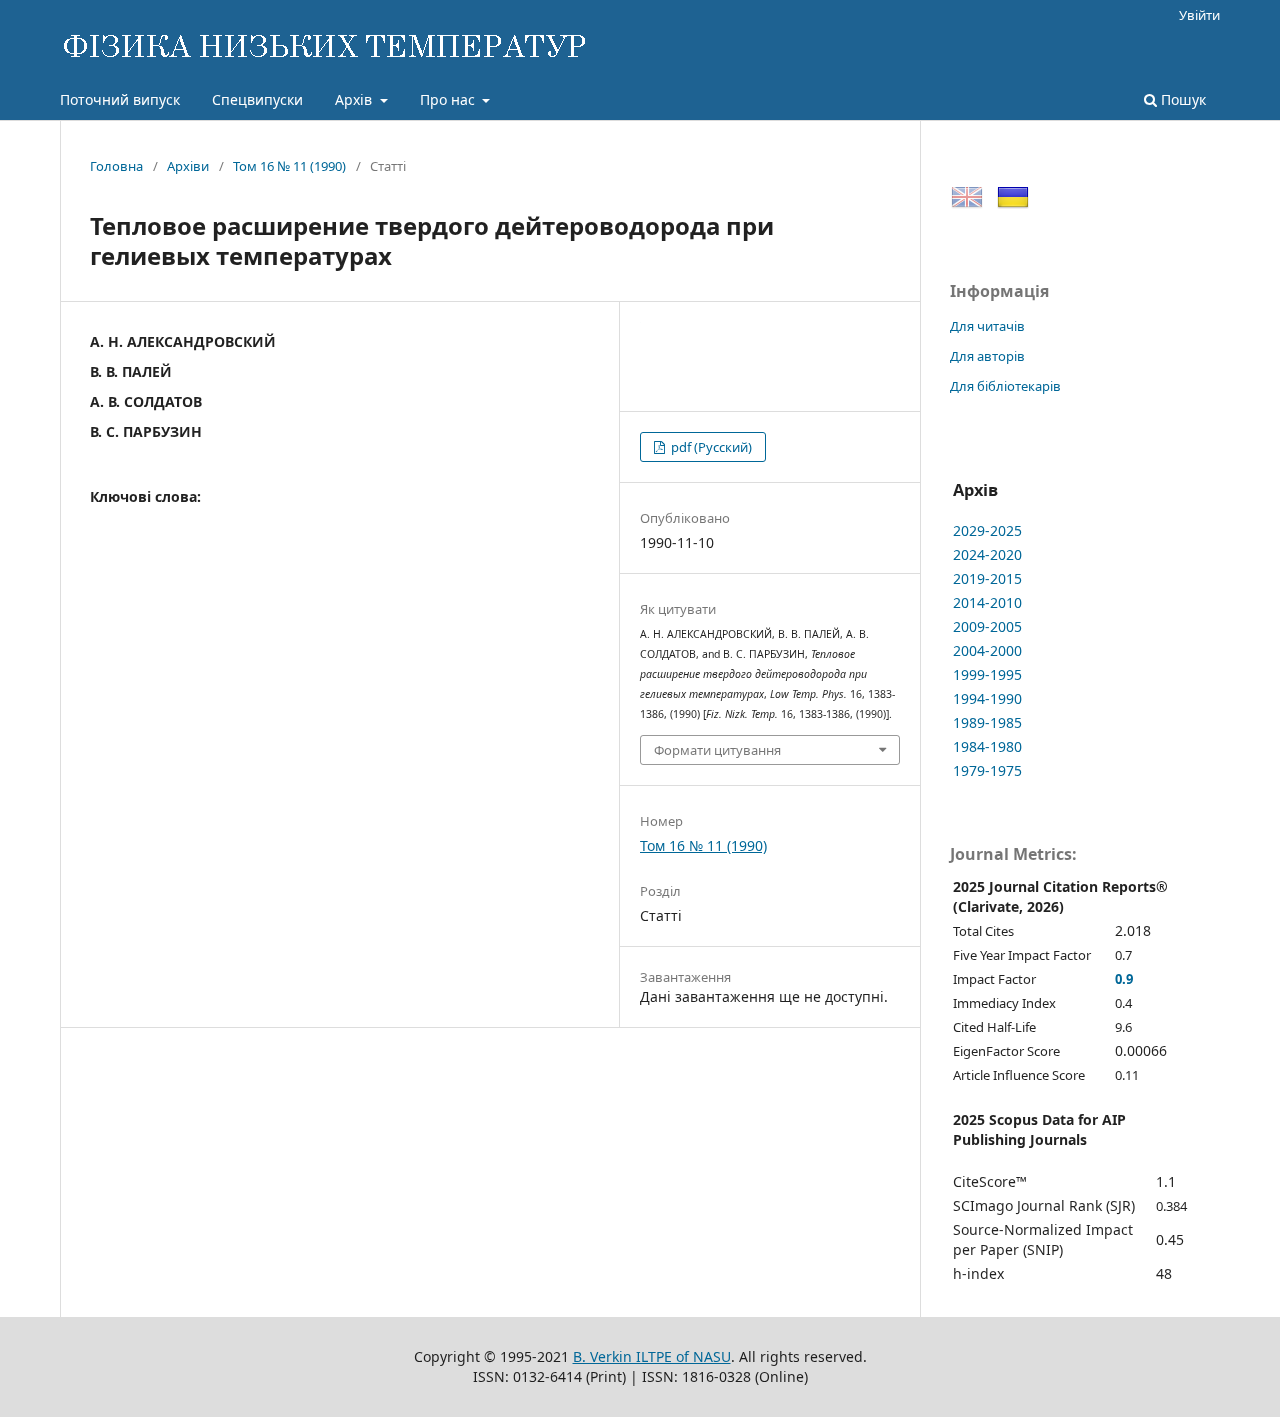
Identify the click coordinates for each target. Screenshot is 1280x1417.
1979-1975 (987, 770)
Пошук (1181, 99)
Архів (355, 99)
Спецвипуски (257, 99)
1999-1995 (987, 674)
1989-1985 (987, 722)
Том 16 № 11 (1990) (289, 166)
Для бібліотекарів (1005, 386)
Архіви (188, 166)
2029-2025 (987, 530)
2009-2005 (987, 626)
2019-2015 (987, 578)
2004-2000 (987, 650)
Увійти (1199, 15)
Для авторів (987, 356)
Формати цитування (717, 750)
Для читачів (987, 326)
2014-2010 (987, 602)
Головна (116, 166)
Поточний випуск (120, 99)
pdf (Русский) (710, 447)
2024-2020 (987, 554)
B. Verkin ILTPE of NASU (652, 1356)
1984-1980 (987, 746)
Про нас (449, 99)
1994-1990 (987, 698)
